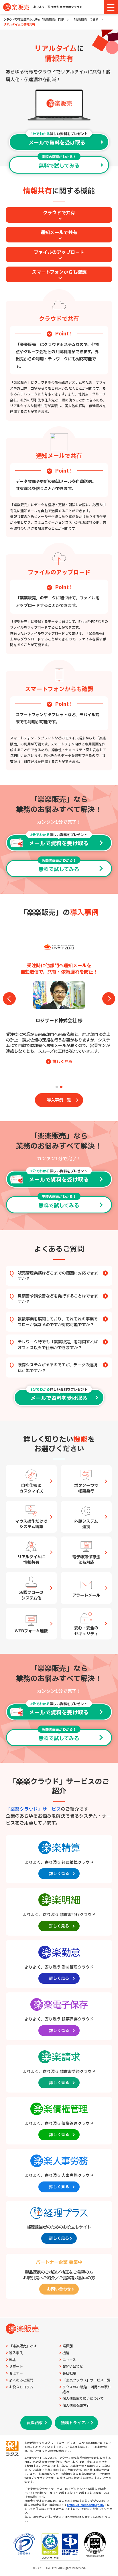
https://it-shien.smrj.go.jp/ (86, 2505)
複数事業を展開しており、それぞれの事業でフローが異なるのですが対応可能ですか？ (58, 1322)
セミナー (16, 2374)
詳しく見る (62, 1073)
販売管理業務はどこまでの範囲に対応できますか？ (58, 1276)
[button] (57, 1087)
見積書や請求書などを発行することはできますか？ (58, 1299)
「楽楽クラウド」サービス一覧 (86, 2380)
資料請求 (35, 2423)
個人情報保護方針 (76, 2406)
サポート (16, 2367)
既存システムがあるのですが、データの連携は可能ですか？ (58, 1368)
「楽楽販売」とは (23, 2346)
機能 (66, 2353)
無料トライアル (75, 2423)
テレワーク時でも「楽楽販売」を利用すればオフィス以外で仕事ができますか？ (58, 1345)
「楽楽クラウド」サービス (33, 1809)
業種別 (68, 2346)
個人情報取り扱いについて (83, 2399)
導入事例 (16, 2353)
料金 (13, 2360)
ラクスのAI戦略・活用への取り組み (87, 2390)
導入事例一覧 (59, 1100)
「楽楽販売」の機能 (85, 20)
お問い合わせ (73, 2367)
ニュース (69, 2360)
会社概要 (69, 2374)
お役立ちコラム (21, 2387)
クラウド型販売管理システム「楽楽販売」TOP (34, 20)
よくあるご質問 (21, 2380)
